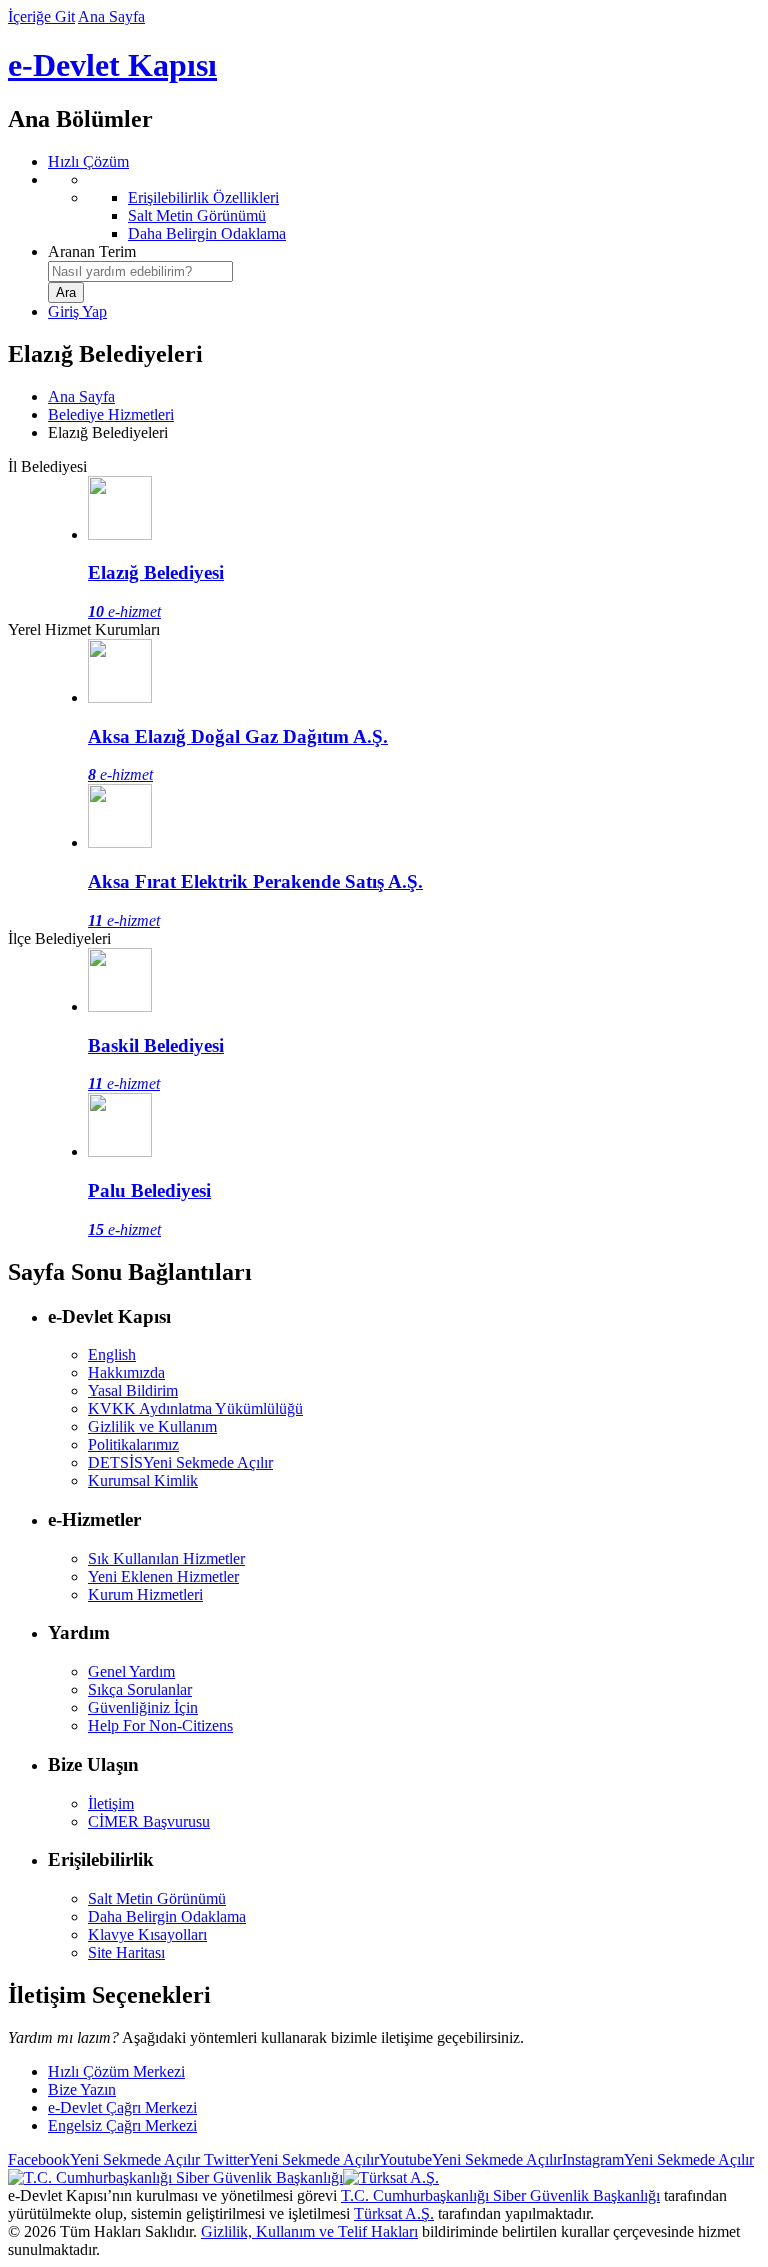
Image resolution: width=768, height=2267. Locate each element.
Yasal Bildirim (133, 1390)
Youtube (470, 2159)
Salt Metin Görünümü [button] (157, 1898)
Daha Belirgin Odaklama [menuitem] (207, 233)
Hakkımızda (126, 1372)
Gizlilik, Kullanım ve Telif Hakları (309, 2231)
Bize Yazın (82, 2089)
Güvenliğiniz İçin (143, 1707)
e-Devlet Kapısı (112, 65)
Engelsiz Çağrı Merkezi (122, 2125)
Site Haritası (126, 1952)
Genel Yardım (131, 1671)
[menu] (404, 207)
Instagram (658, 2159)
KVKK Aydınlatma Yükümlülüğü (195, 1408)
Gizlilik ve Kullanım (152, 1426)
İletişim (111, 1803)
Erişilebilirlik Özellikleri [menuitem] (203, 197)
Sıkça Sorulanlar (140, 1689)
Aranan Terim (92, 251)
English (112, 1354)
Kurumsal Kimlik (143, 1480)
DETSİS (180, 1462)
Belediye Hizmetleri (111, 414)
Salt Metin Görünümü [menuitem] (197, 215)
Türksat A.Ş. (394, 2213)
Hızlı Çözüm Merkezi (116, 2071)
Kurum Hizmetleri (145, 1594)
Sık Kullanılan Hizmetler (166, 1558)
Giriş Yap (77, 311)
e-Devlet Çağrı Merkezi (122, 2107)
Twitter (289, 2159)
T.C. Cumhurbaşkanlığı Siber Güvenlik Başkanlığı (500, 2195)
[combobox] (140, 271)
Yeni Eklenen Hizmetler (163, 1576)
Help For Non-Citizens (160, 1725)
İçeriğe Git (41, 16)
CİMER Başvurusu (149, 1821)
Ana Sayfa (111, 16)
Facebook (104, 2159)
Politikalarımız (133, 1444)
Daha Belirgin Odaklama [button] (167, 1916)
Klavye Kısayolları (147, 1934)
